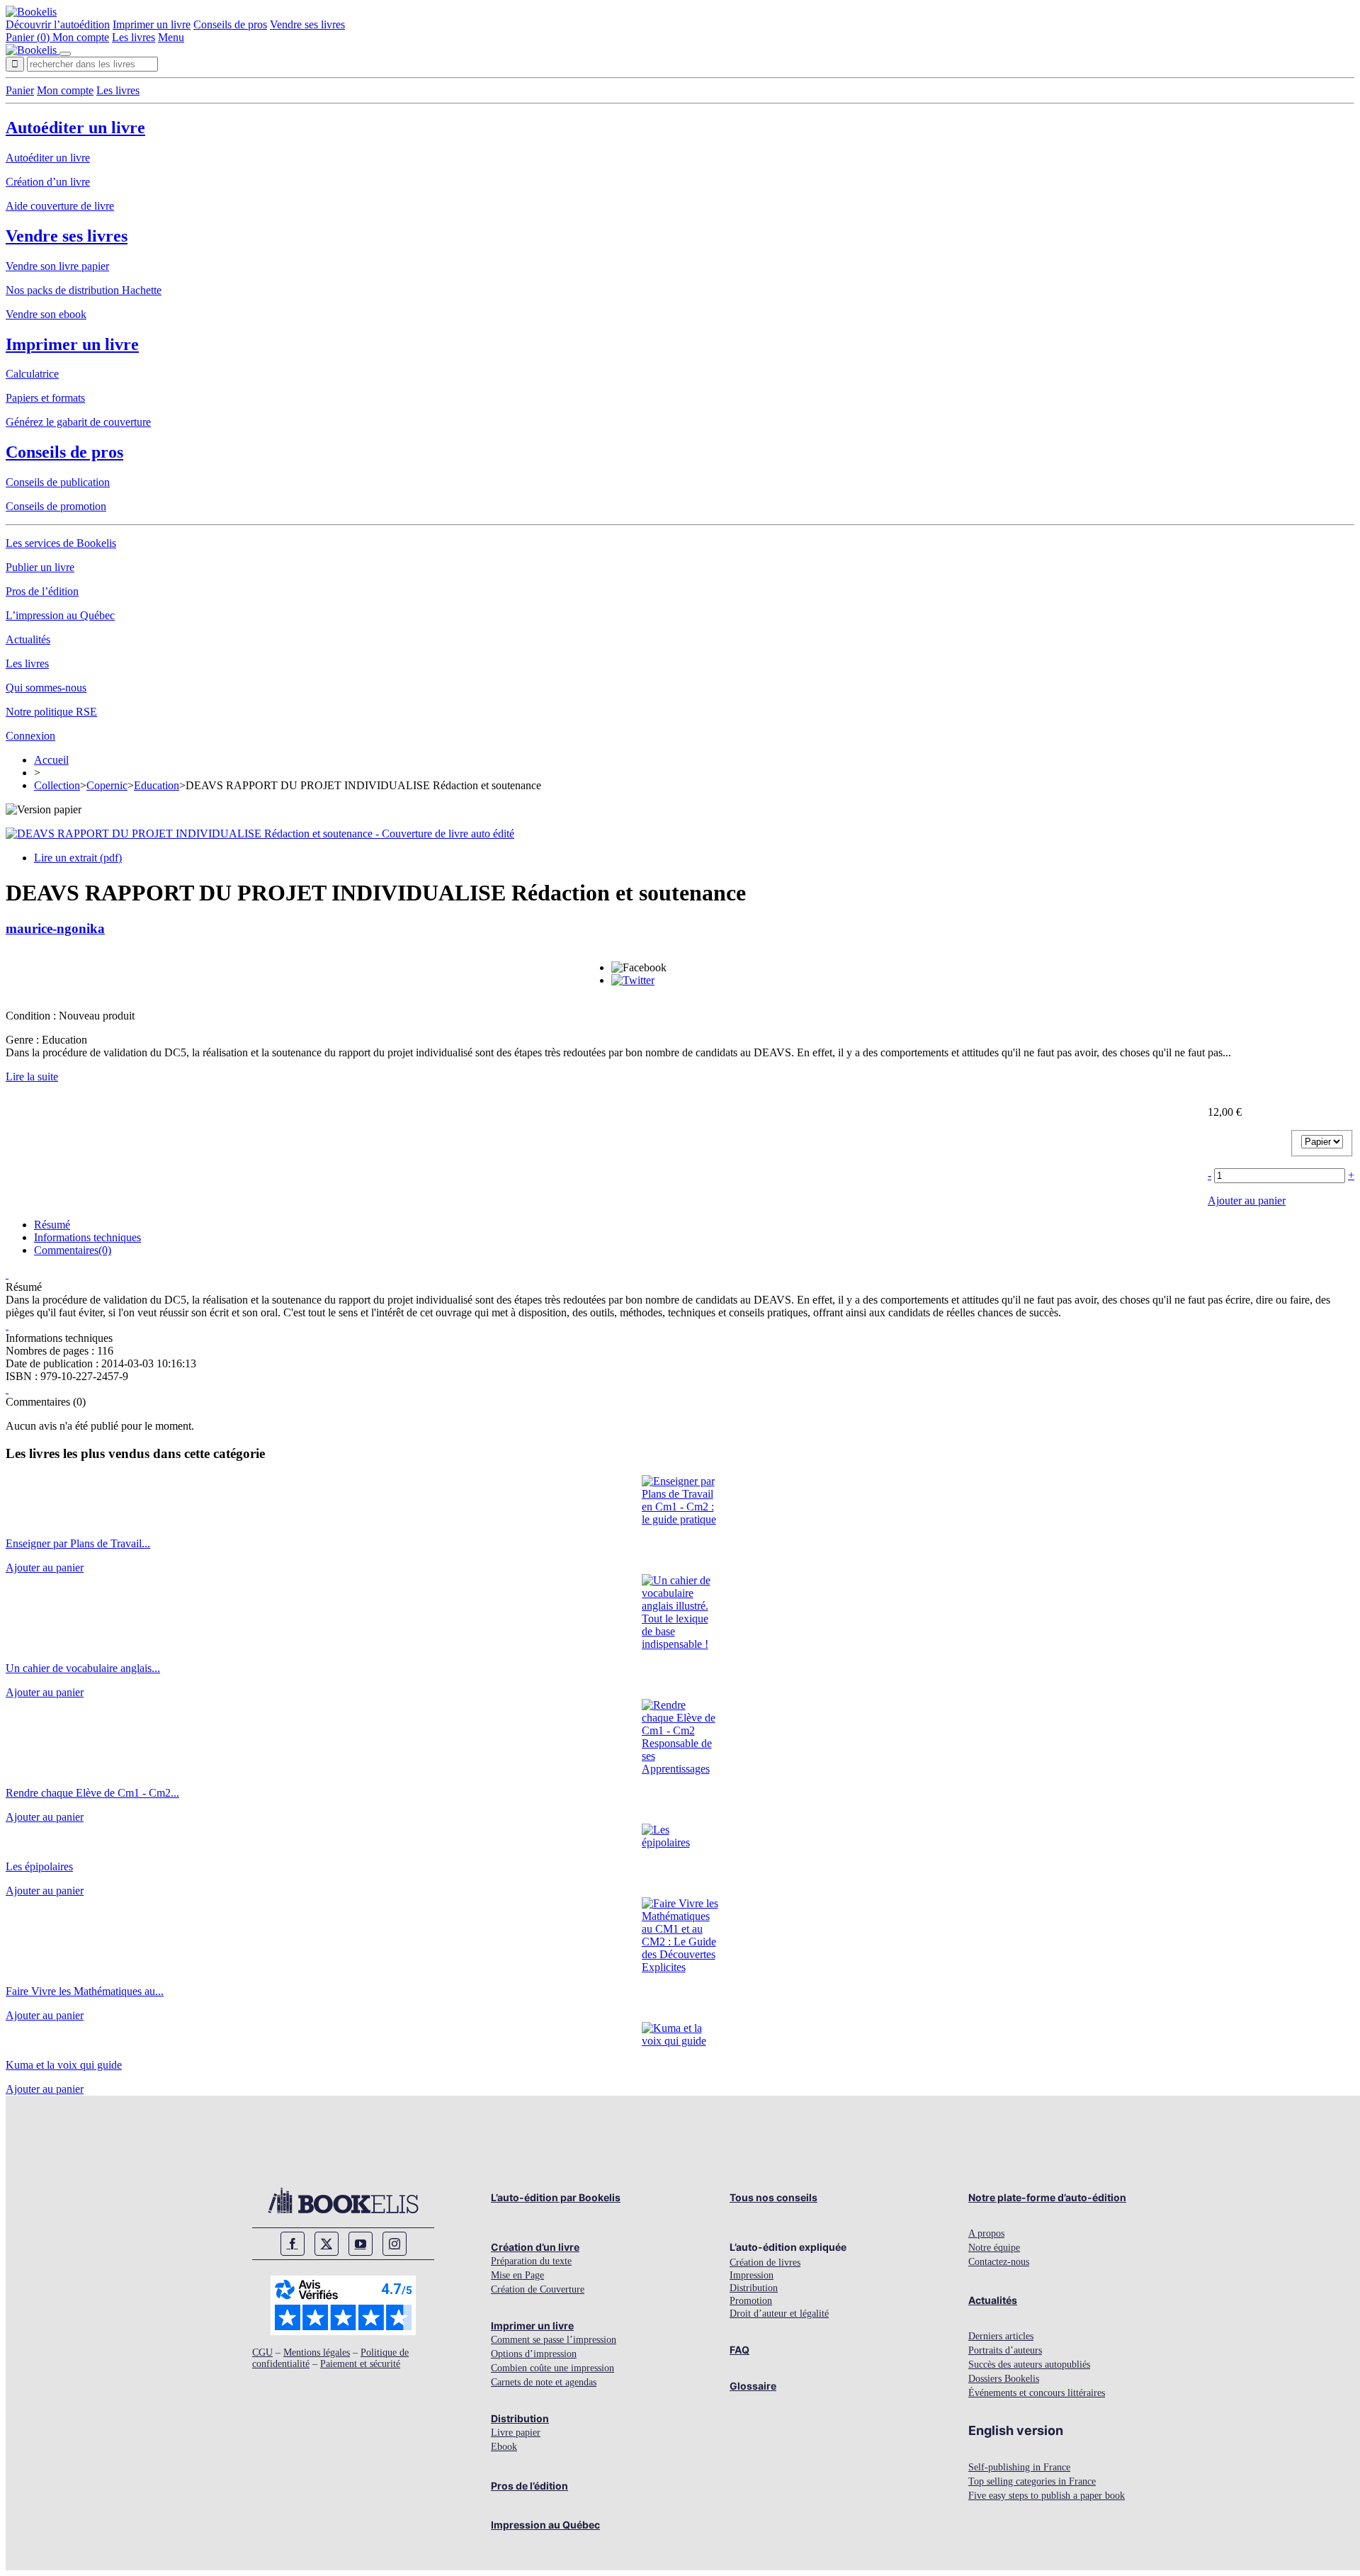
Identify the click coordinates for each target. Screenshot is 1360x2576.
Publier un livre (40, 567)
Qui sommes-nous (46, 688)
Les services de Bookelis (61, 543)
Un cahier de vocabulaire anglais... (83, 1668)
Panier (20, 90)
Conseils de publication (58, 482)
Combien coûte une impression (552, 2368)
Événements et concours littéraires (1037, 2393)
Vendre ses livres (307, 24)
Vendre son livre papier (57, 266)
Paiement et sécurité (360, 2364)
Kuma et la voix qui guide (64, 2065)
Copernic (107, 785)
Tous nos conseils (773, 2197)
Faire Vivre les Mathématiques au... (85, 1991)
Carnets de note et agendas (544, 2382)
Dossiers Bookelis (1004, 2379)
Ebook (504, 2447)
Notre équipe (994, 2248)
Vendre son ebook (46, 314)
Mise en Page (517, 2275)
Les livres (134, 37)
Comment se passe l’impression (554, 2340)
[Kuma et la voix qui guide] (680, 2041)
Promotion (751, 2301)
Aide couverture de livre (60, 206)
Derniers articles (1001, 2336)
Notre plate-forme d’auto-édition (1047, 2197)
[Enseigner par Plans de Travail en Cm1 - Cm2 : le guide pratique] (680, 1519)
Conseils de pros (230, 24)
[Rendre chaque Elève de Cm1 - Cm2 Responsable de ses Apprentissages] (680, 1769)
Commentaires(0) (73, 1250)
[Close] (65, 54)
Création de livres (765, 2263)
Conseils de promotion (56, 506)
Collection (57, 785)
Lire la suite (32, 1077)
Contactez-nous (999, 2262)
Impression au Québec (545, 2525)
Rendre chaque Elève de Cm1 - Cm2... (92, 1793)
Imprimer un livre (152, 24)
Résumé (52, 1225)
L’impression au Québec (60, 615)
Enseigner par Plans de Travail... (78, 1543)
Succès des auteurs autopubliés (1029, 2365)
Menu (171, 37)
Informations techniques (87, 1237)
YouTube (361, 2244)
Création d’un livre (48, 182)
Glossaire (753, 2386)
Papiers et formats (45, 398)
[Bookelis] (31, 12)
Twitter (327, 2244)
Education (157, 785)
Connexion (30, 736)
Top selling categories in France (1032, 2481)
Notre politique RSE (51, 712)
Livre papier (516, 2433)
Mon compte (81, 37)
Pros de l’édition (42, 591)
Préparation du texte (531, 2261)
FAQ (739, 2350)
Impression (752, 2275)
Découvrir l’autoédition (58, 24)
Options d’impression (534, 2354)
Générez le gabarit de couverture (78, 422)
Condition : (32, 1016)
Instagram (395, 2244)
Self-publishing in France (1019, 2467)
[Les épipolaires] (680, 1842)
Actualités (28, 639)
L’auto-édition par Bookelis (556, 2197)
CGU (262, 2352)
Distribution (520, 2418)
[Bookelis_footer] (343, 2201)
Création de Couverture (538, 2289)
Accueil (51, 760)
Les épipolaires (39, 1866)
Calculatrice (32, 374)
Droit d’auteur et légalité (779, 2314)
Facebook (293, 2244)
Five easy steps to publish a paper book (1047, 2496)
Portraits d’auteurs (1005, 2350)
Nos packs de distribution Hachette (84, 290)
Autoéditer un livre (75, 128)
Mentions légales (317, 2352)
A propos (986, 2233)
